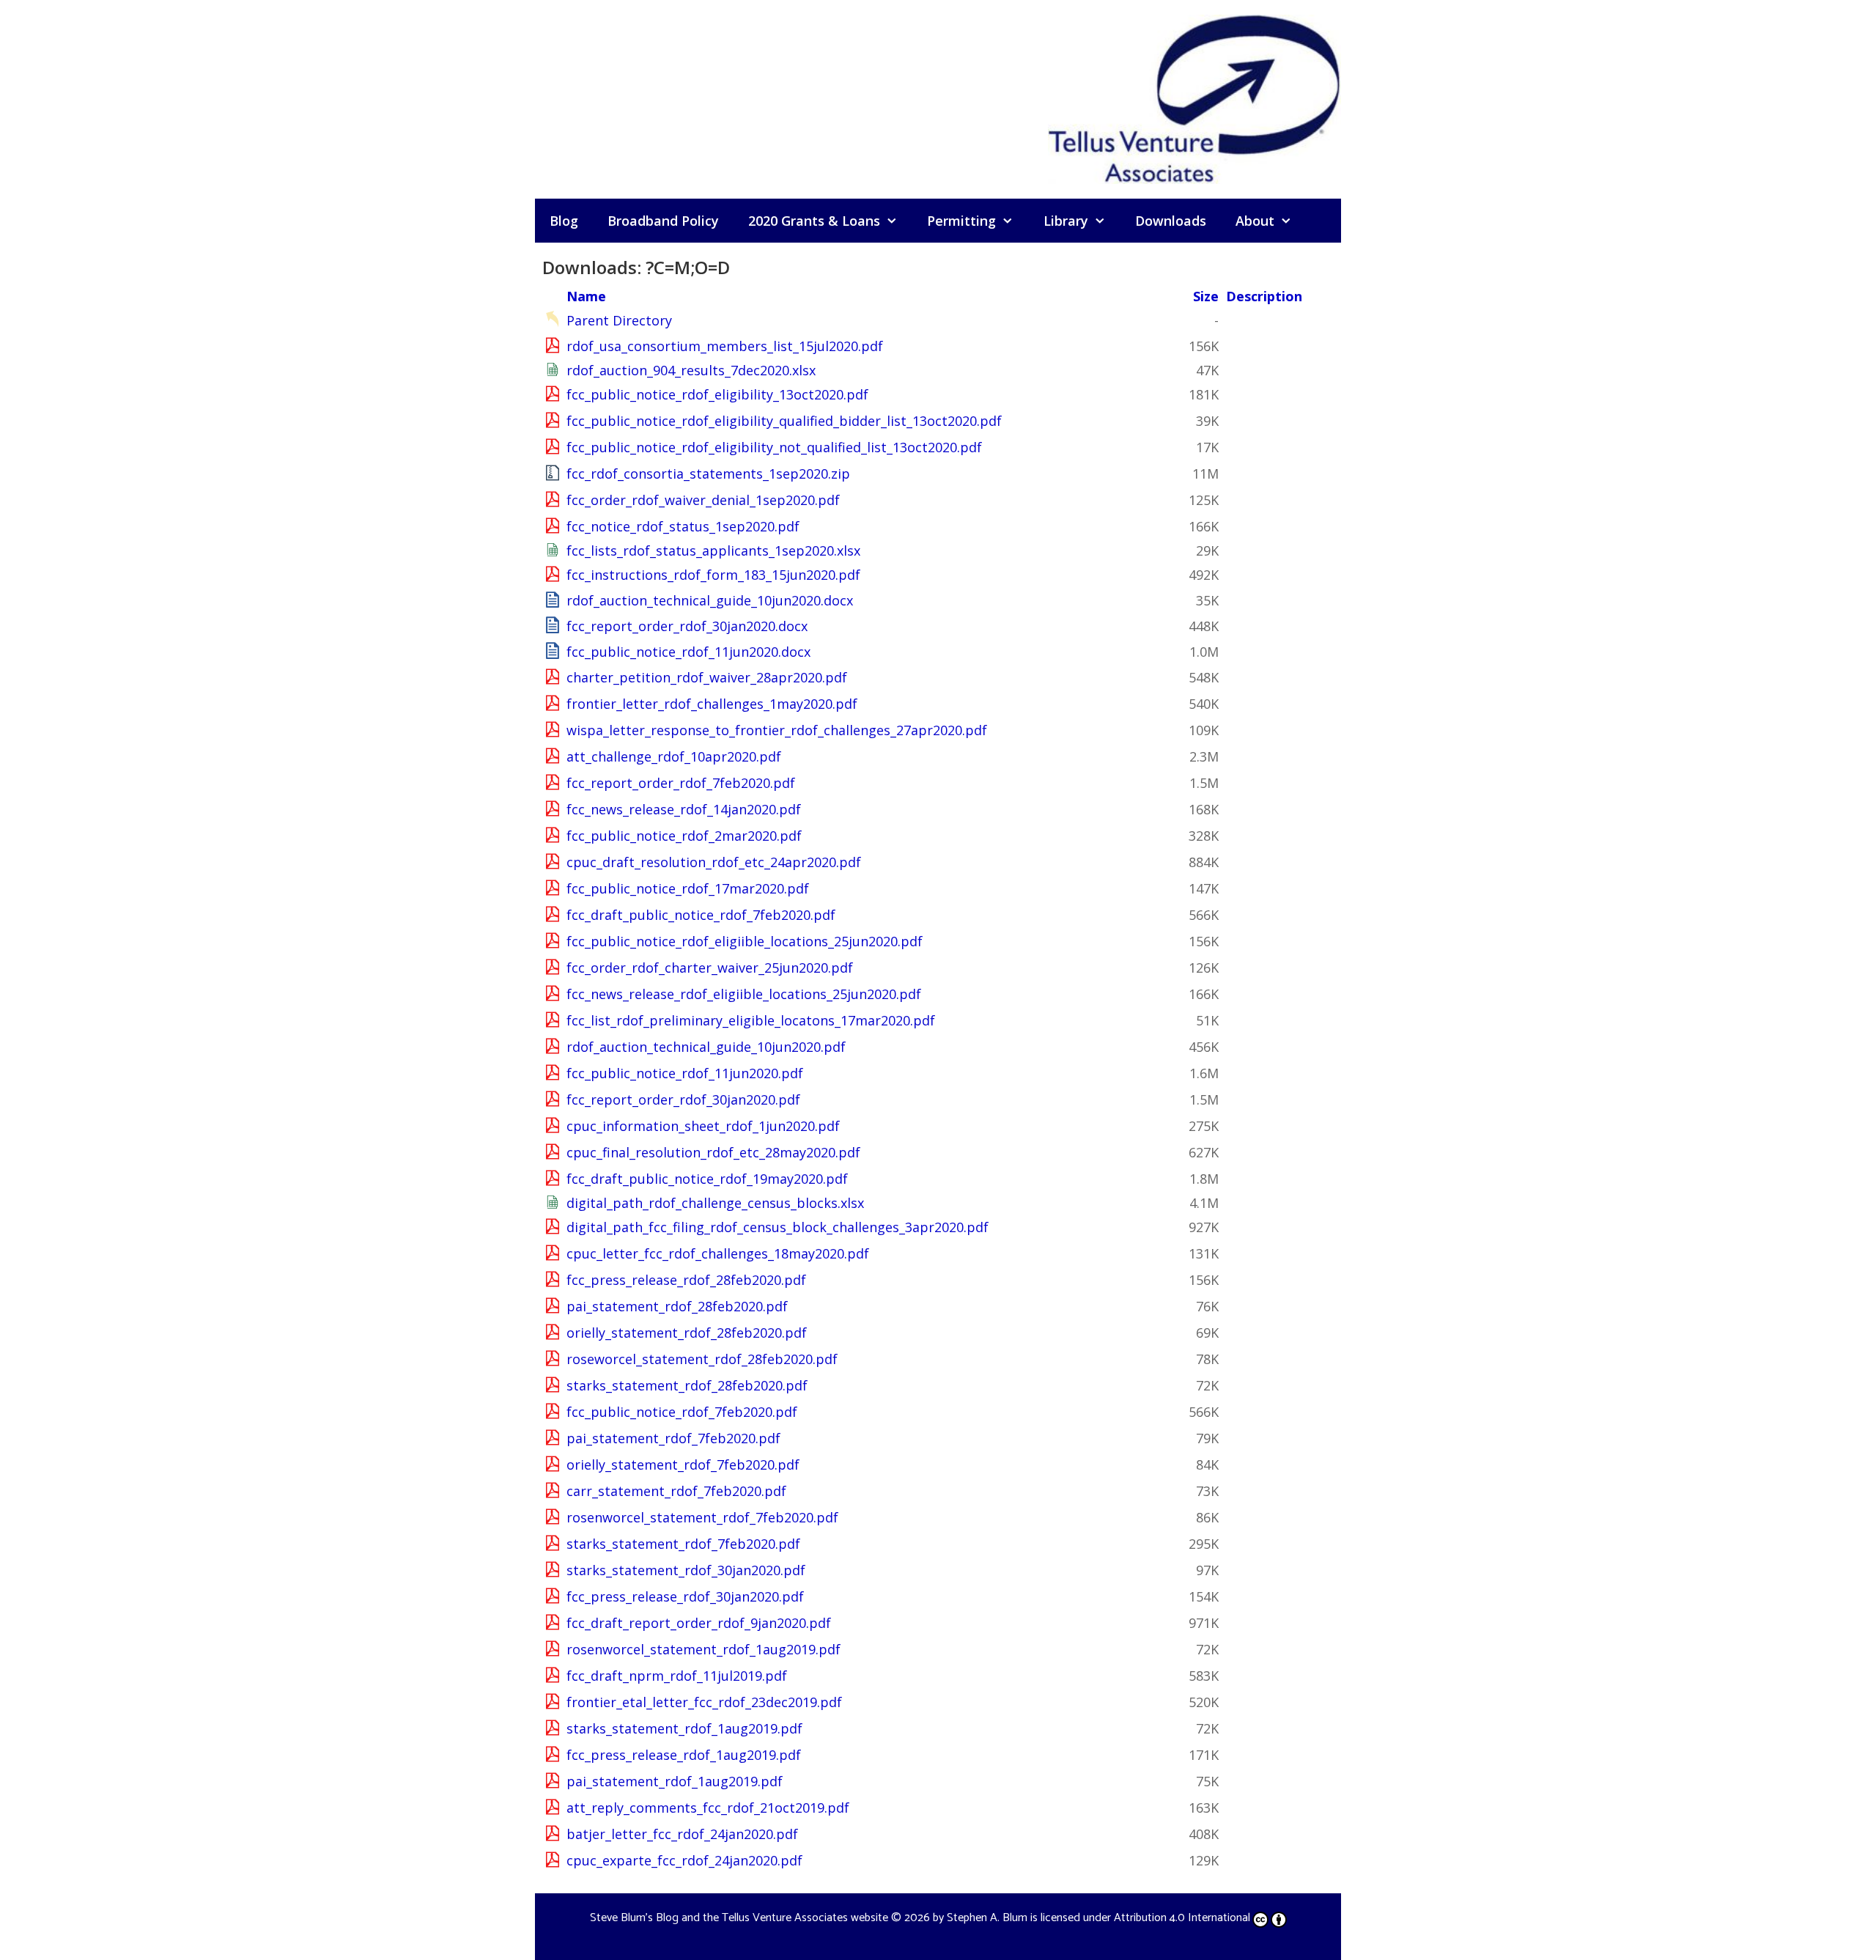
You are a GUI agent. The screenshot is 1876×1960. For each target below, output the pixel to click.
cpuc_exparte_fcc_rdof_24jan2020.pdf (684, 1860)
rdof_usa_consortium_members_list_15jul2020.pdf (725, 346)
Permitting (961, 221)
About (1255, 221)
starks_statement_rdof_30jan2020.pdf (686, 1570)
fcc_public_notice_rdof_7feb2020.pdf (682, 1412)
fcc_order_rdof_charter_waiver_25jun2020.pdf (710, 968)
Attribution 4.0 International (1182, 1918)
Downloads (1171, 221)
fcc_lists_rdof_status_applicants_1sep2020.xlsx (713, 550)
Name (586, 296)
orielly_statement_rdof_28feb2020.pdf (687, 1333)
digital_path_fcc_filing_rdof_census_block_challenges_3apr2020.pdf (778, 1227)
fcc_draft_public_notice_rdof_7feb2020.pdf (701, 915)
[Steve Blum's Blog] (1194, 97)
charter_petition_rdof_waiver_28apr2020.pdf (707, 677)
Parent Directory (619, 320)
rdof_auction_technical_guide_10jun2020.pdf (706, 1047)
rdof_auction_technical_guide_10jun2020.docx (710, 600)
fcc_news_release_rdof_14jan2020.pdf (684, 809)
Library (1066, 221)
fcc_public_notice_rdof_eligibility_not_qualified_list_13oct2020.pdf (774, 447)
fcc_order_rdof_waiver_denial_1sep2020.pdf (703, 500)
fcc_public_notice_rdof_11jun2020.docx (688, 652)
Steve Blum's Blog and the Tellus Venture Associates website (739, 1918)
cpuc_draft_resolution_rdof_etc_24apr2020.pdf (714, 862)
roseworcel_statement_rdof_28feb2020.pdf (702, 1359)
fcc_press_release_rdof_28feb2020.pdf (686, 1280)
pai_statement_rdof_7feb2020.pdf (673, 1438)
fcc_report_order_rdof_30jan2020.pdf (683, 1099)
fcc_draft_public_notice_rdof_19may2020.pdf (707, 1179)
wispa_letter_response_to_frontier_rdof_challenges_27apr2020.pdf (777, 730)
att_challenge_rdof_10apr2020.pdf (674, 756)
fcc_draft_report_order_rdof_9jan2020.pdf (699, 1623)
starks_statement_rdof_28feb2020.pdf (687, 1385)
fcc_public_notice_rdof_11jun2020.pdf (685, 1073)
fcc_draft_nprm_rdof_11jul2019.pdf (677, 1676)
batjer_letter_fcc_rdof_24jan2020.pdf (682, 1834)
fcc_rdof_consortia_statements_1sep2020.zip (708, 474)
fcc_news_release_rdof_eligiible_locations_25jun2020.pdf (744, 994)
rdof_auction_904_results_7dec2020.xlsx (691, 370)
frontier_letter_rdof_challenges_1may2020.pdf (712, 704)
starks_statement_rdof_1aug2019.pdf (684, 1728)
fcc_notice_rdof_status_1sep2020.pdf (683, 526)
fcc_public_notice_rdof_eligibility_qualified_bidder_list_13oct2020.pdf (784, 421)
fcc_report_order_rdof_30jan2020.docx (687, 626)
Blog (564, 221)
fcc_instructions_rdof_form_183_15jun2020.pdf (713, 575)
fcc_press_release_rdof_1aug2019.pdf (684, 1755)
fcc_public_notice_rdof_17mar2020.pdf (688, 888)
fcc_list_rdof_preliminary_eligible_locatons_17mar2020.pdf (751, 1020)
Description (1264, 296)
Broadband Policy (663, 221)
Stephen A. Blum (987, 1918)
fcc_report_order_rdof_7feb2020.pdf (681, 783)
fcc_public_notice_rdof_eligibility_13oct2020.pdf (717, 394)
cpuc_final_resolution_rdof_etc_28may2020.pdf (713, 1152)
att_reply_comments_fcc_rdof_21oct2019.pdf (708, 1808)
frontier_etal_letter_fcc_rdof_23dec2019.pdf (704, 1702)
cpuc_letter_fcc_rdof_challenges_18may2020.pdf (718, 1253)
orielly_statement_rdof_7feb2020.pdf (683, 1465)
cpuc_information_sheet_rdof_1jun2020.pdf (703, 1126)
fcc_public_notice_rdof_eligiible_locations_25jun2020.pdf (745, 941)
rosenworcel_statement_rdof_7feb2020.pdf (702, 1517)
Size (1206, 296)
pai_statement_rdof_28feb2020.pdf (677, 1306)
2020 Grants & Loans (814, 221)
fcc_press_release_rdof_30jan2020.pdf (685, 1596)
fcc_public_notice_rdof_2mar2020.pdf (684, 836)
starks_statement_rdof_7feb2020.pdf (683, 1544)
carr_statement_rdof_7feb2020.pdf (676, 1491)
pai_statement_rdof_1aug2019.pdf (675, 1781)
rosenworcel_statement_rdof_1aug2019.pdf (703, 1649)
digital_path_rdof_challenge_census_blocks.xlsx (715, 1203)
